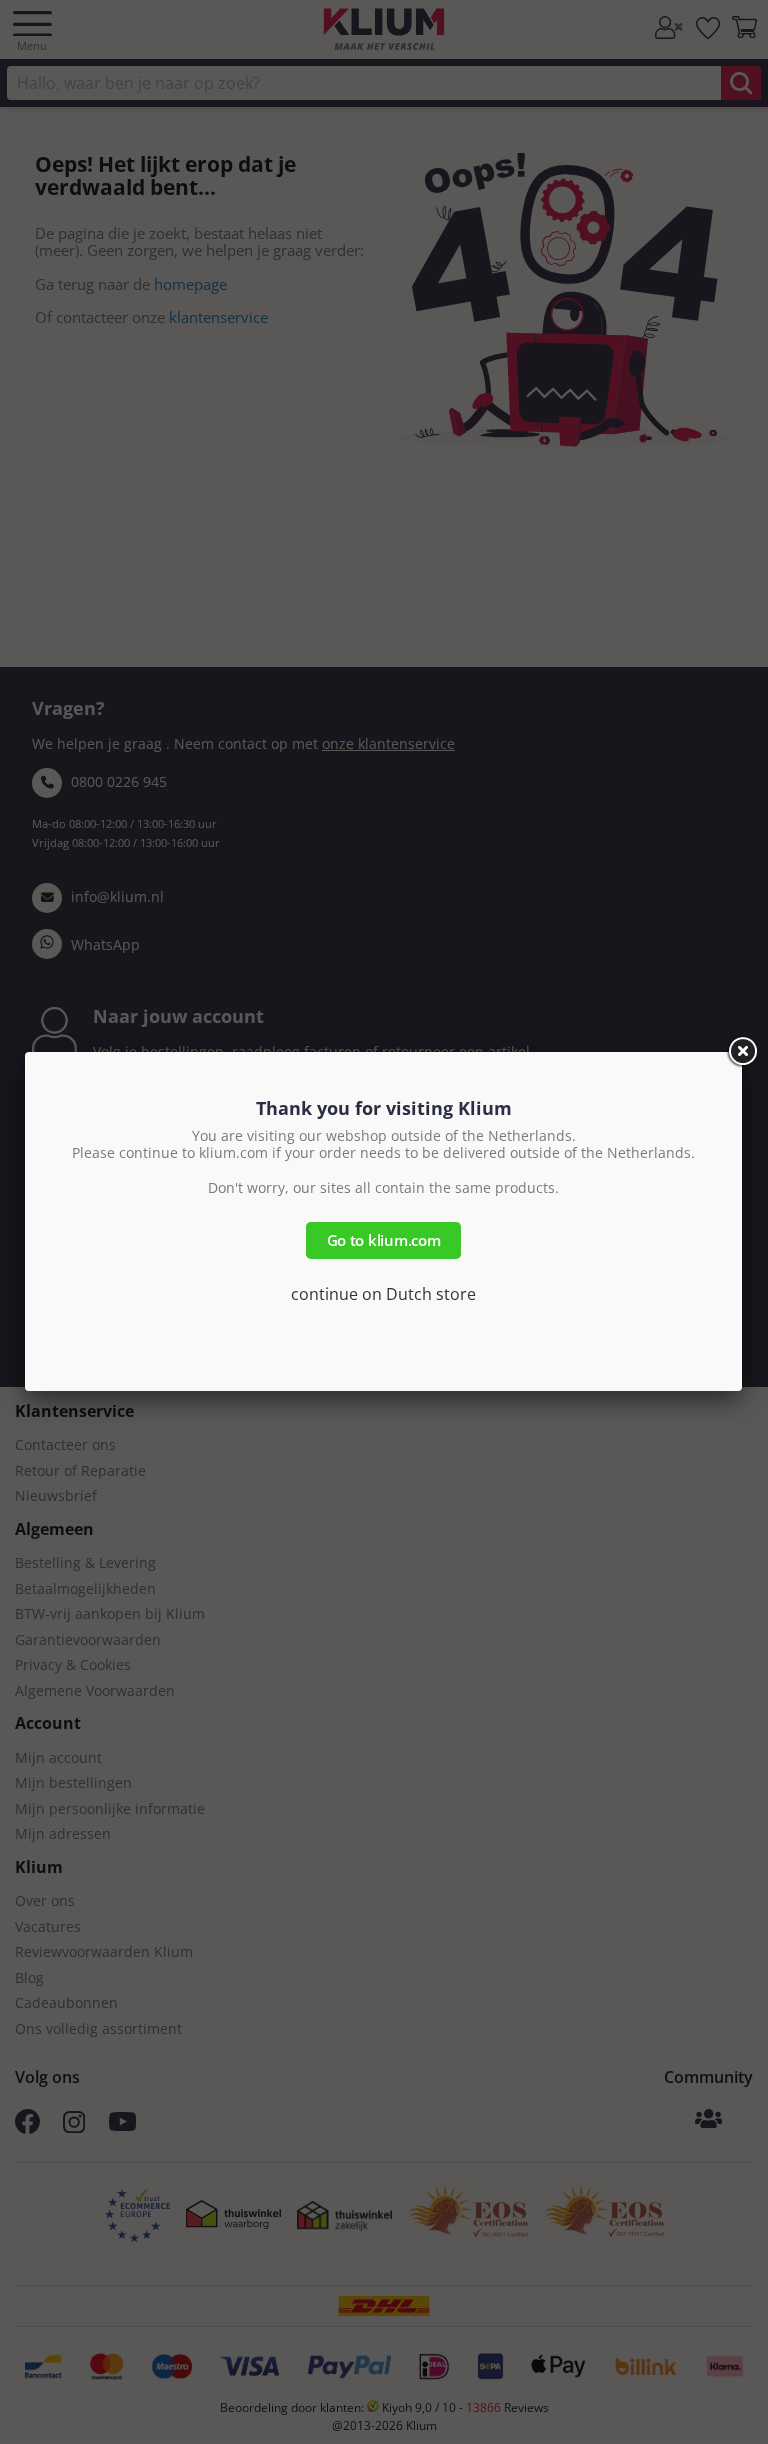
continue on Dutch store (383, 1294)
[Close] (742, 1052)
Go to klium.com (384, 1240)
